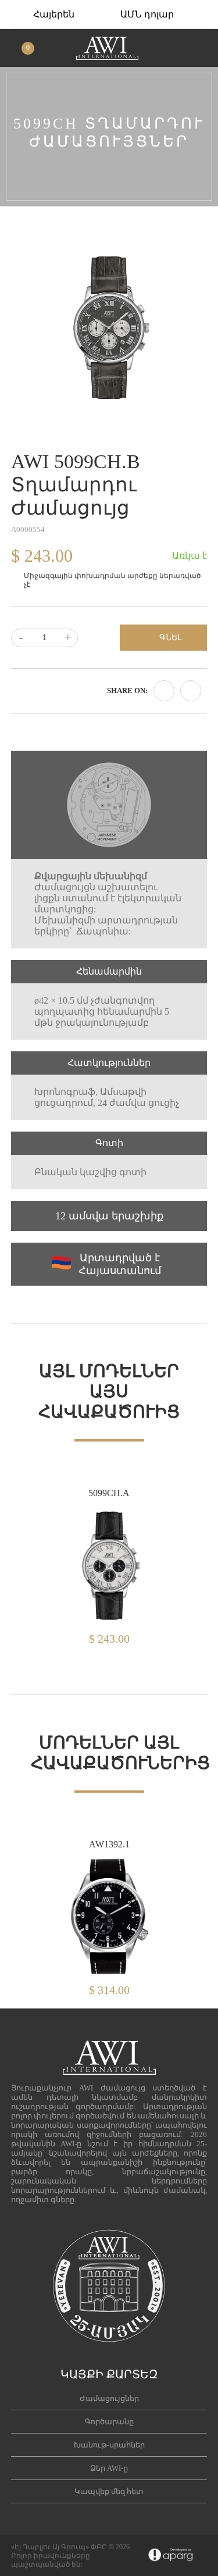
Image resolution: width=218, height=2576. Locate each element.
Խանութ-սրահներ (109, 2445)
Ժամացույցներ (109, 2398)
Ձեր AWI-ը (109, 2468)
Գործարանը (109, 2422)
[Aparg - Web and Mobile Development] (171, 2556)
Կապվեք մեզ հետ (109, 2491)
